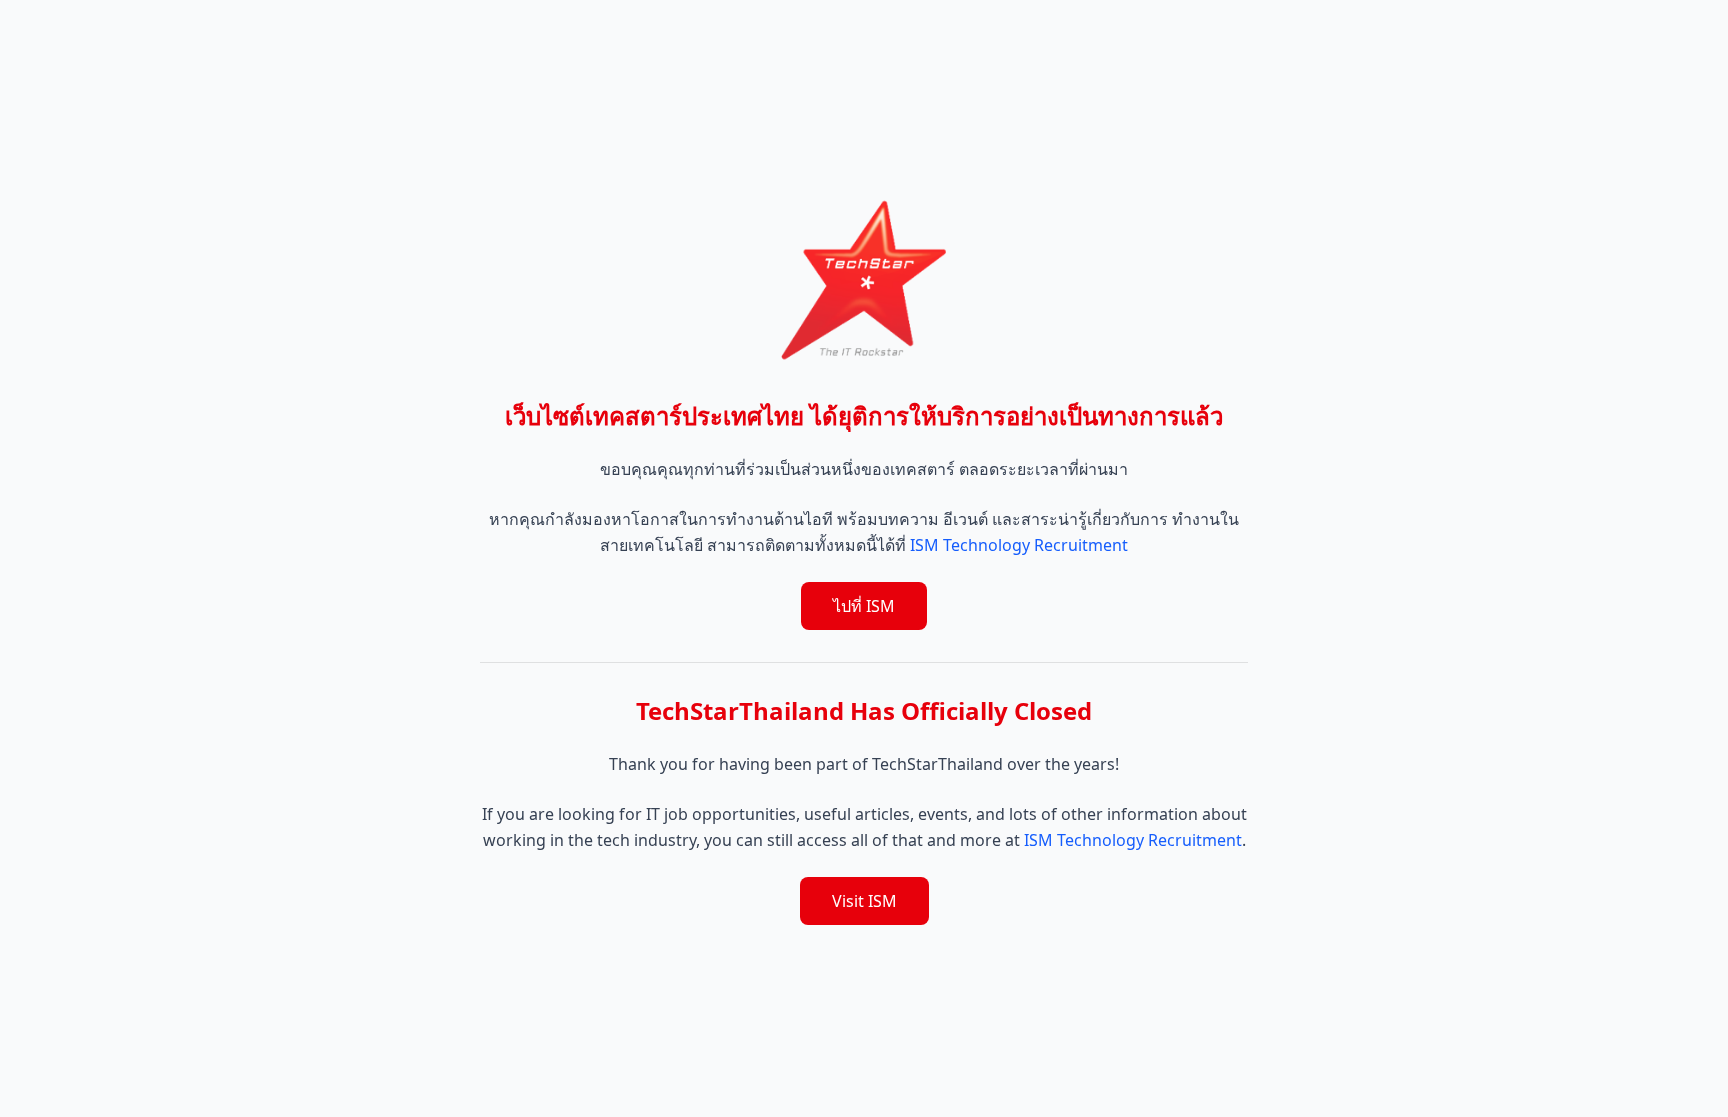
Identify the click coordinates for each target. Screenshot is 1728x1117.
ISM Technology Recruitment (1019, 545)
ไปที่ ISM (864, 606)
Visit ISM (864, 901)
